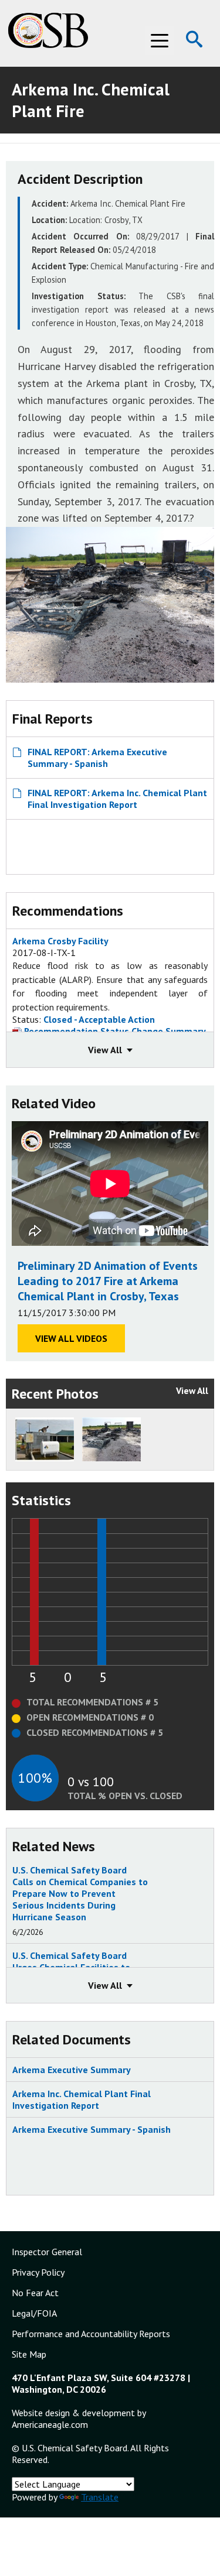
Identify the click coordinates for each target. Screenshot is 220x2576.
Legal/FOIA (34, 2313)
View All (192, 1390)
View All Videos (71, 1338)
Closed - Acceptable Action (99, 1019)
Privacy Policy (38, 2272)
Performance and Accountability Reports (91, 2334)
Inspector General (47, 2252)
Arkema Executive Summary (72, 2070)
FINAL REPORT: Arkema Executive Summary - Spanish (97, 758)
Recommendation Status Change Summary (114, 1031)
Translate (100, 2497)
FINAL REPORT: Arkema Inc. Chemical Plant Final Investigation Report (117, 799)
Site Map (29, 2354)
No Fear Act (35, 2293)
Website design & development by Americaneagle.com (79, 2419)
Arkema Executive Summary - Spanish (92, 2129)
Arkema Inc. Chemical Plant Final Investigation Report (82, 2099)
